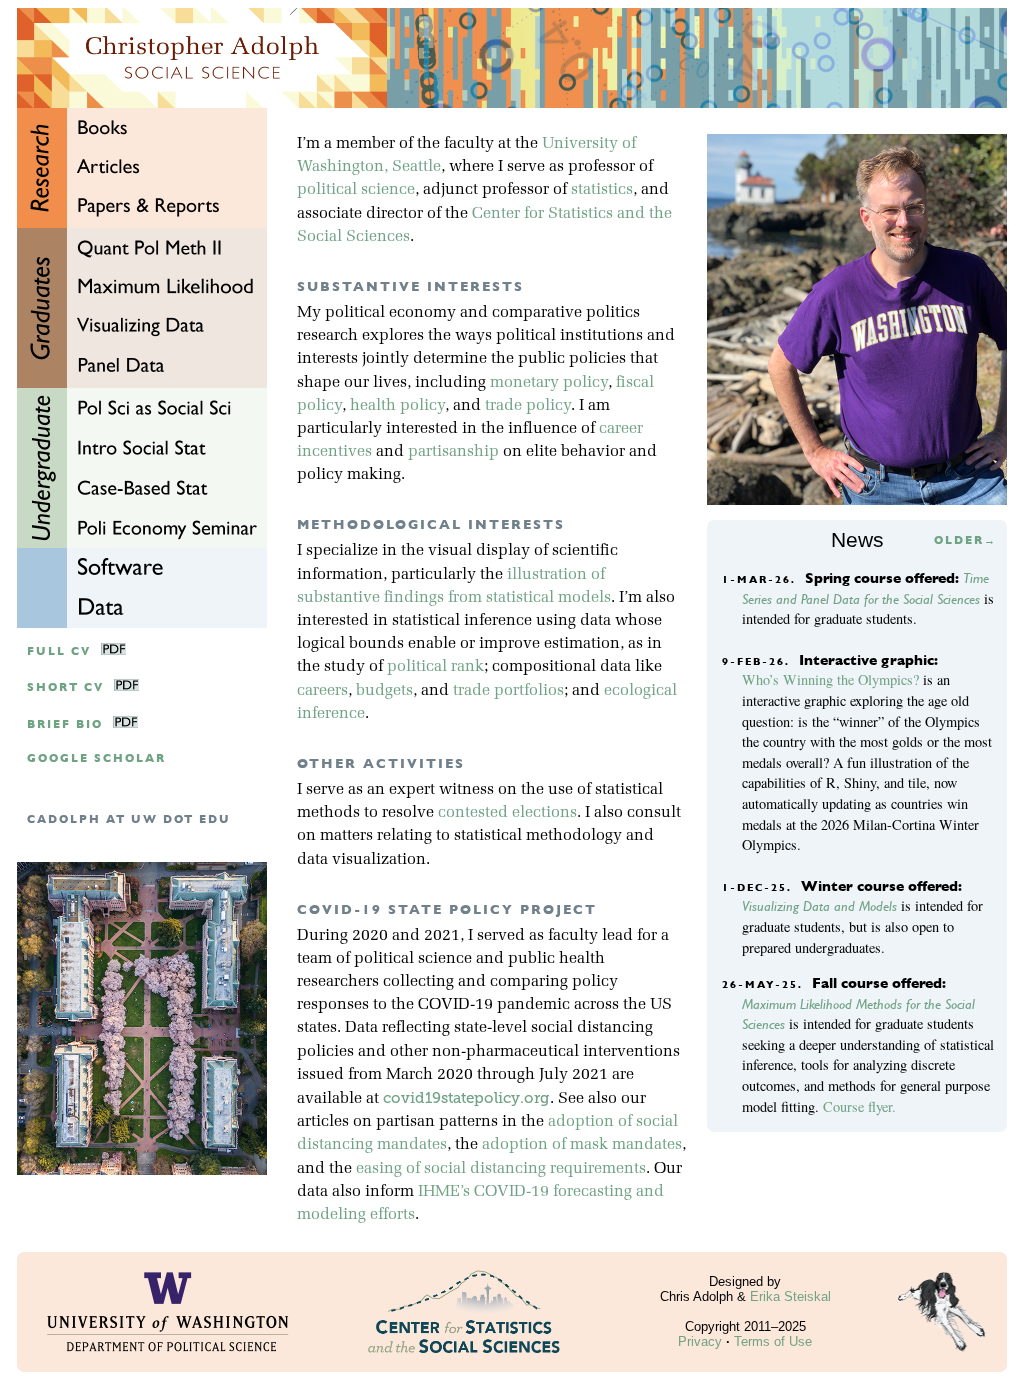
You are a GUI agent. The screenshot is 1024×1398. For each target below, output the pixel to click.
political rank (435, 667)
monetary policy (549, 383)
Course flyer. (859, 1106)
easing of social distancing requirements (501, 1169)
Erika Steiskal (790, 1296)
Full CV (59, 651)
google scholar (96, 758)
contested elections (507, 813)
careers (322, 691)
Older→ (965, 540)
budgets (384, 691)
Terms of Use (773, 1341)
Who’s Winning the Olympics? (830, 679)
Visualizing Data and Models (819, 906)
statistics (602, 190)
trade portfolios (508, 691)
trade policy (528, 406)
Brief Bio (65, 724)
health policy (397, 406)
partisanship (453, 452)
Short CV (65, 687)
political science (356, 190)
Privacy (700, 1341)
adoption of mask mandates (582, 1145)
